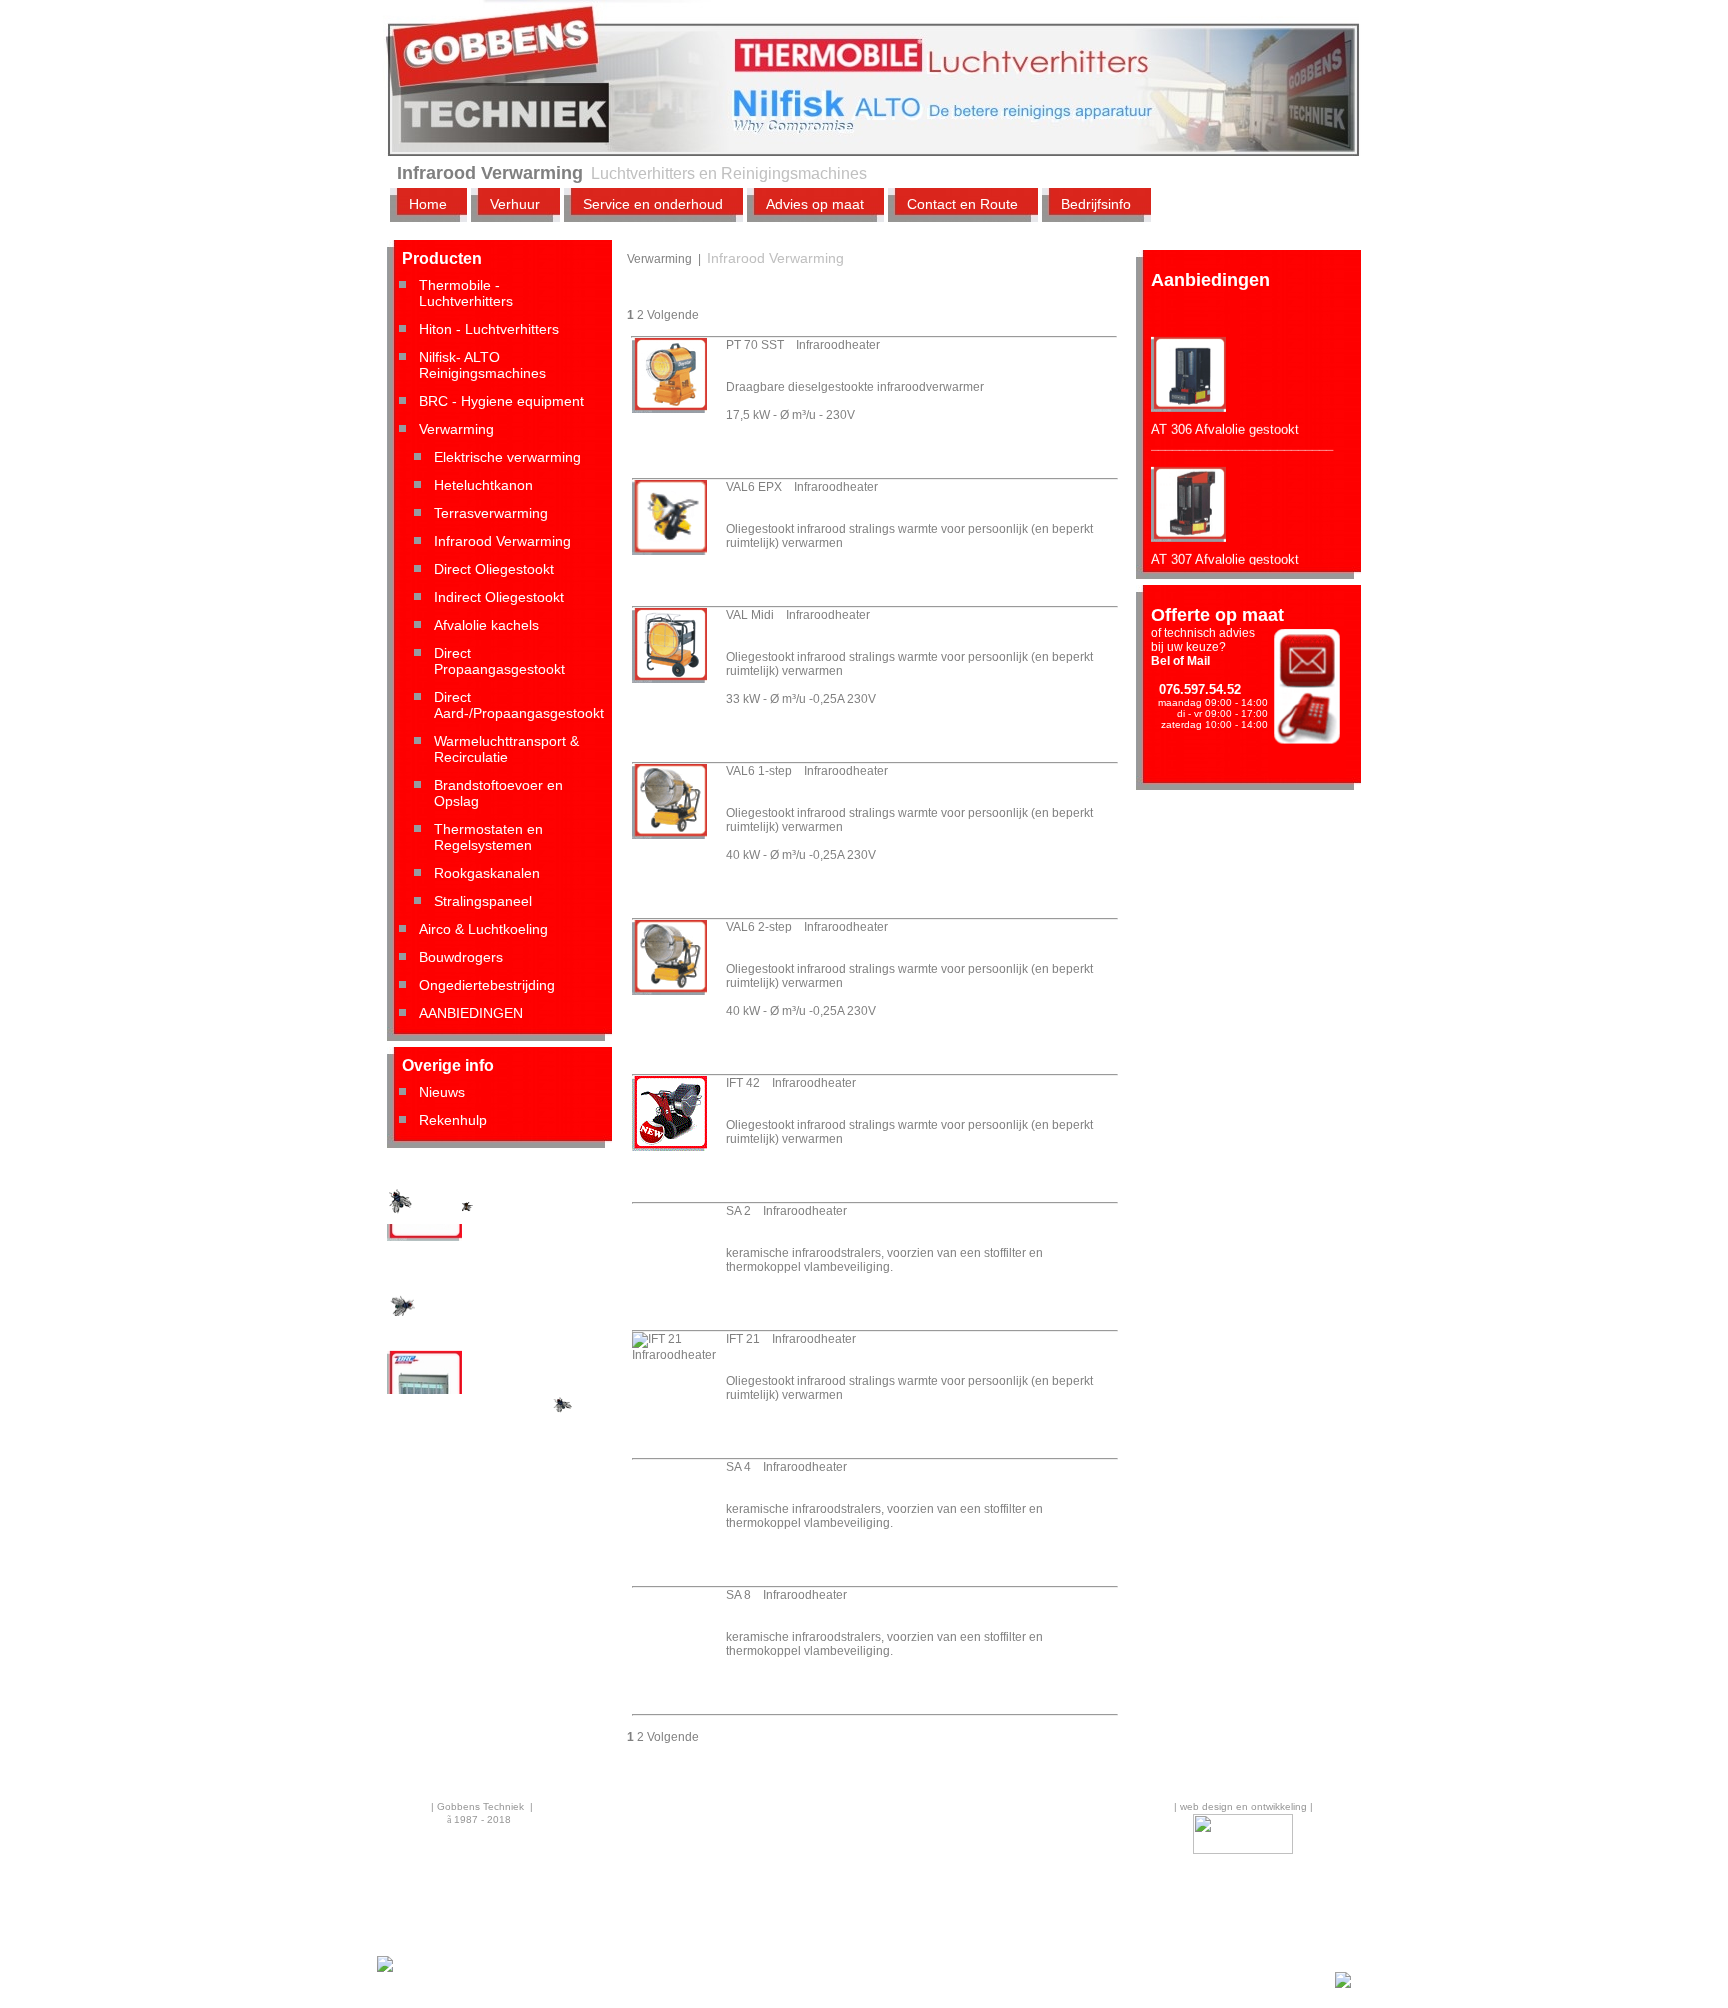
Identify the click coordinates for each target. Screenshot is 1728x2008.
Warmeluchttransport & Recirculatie (506, 749)
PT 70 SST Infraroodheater (803, 345)
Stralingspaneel (483, 901)
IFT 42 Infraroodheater (791, 1083)
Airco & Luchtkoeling (483, 929)
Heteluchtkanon (483, 485)
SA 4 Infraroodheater (786, 1467)
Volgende (673, 315)
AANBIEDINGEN (471, 1013)
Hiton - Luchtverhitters (489, 329)
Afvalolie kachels (486, 625)
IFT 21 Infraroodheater (791, 1339)
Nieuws (442, 1092)
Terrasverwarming (491, 513)
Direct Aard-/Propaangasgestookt (519, 705)
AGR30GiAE (423, 1252)
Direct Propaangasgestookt (499, 661)
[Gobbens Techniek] (385, 1969)
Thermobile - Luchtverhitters (466, 293)
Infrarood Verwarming (502, 541)
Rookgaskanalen (487, 873)
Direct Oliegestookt (494, 569)
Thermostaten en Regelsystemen (488, 837)
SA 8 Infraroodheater (786, 1595)
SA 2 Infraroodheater (786, 1211)
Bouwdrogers (461, 957)
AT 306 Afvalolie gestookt (1225, 408)
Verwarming (456, 429)
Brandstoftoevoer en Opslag (498, 793)
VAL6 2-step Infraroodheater (807, 927)
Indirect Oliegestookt (499, 597)
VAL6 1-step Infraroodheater (807, 771)
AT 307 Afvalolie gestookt (1225, 538)
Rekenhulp (453, 1120)
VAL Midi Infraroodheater (798, 615)
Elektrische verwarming (507, 457)
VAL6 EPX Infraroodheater (802, 487)
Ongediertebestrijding (487, 985)
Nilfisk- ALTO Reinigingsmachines (482, 365)
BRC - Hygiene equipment (501, 401)
